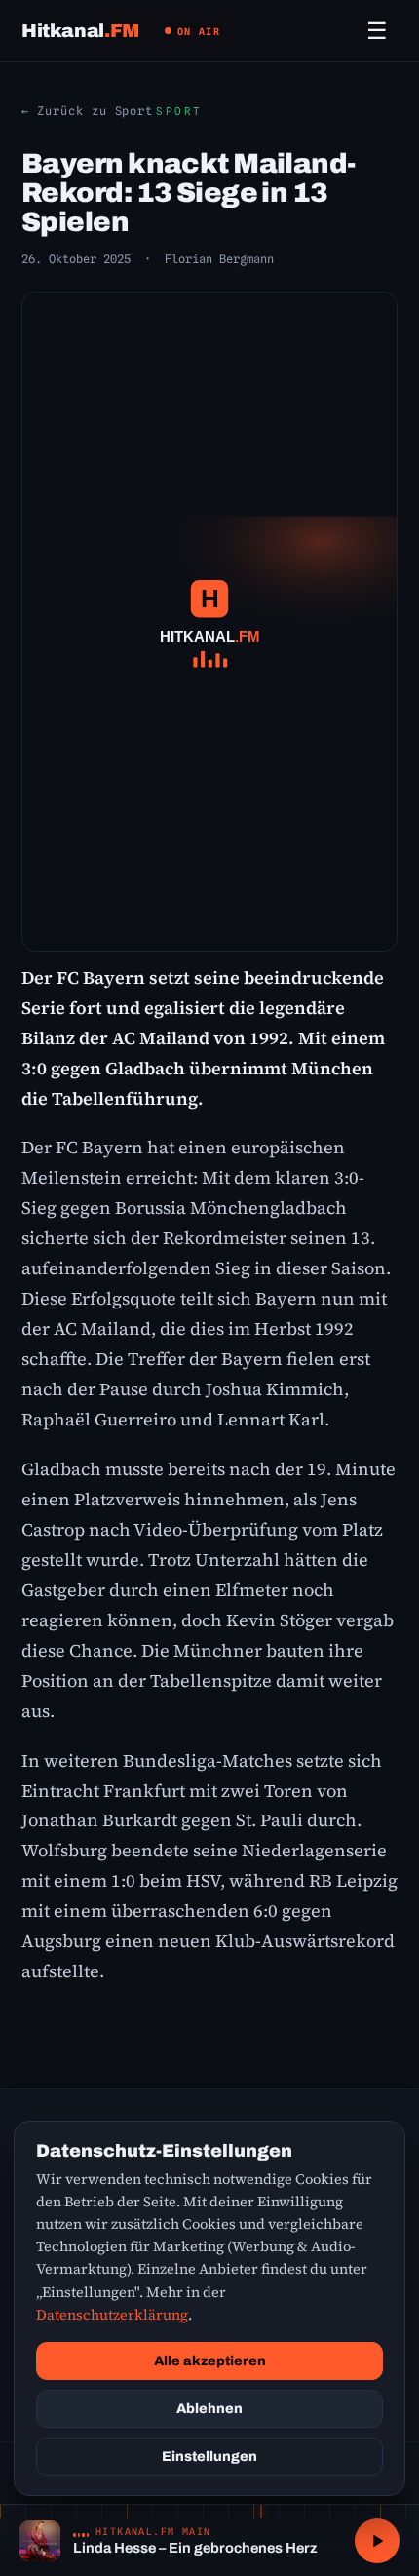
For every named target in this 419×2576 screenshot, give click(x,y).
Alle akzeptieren (210, 2361)
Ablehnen (209, 2409)
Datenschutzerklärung (112, 2315)
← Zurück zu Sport (87, 111)
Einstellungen (209, 2457)
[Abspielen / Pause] (377, 2541)
